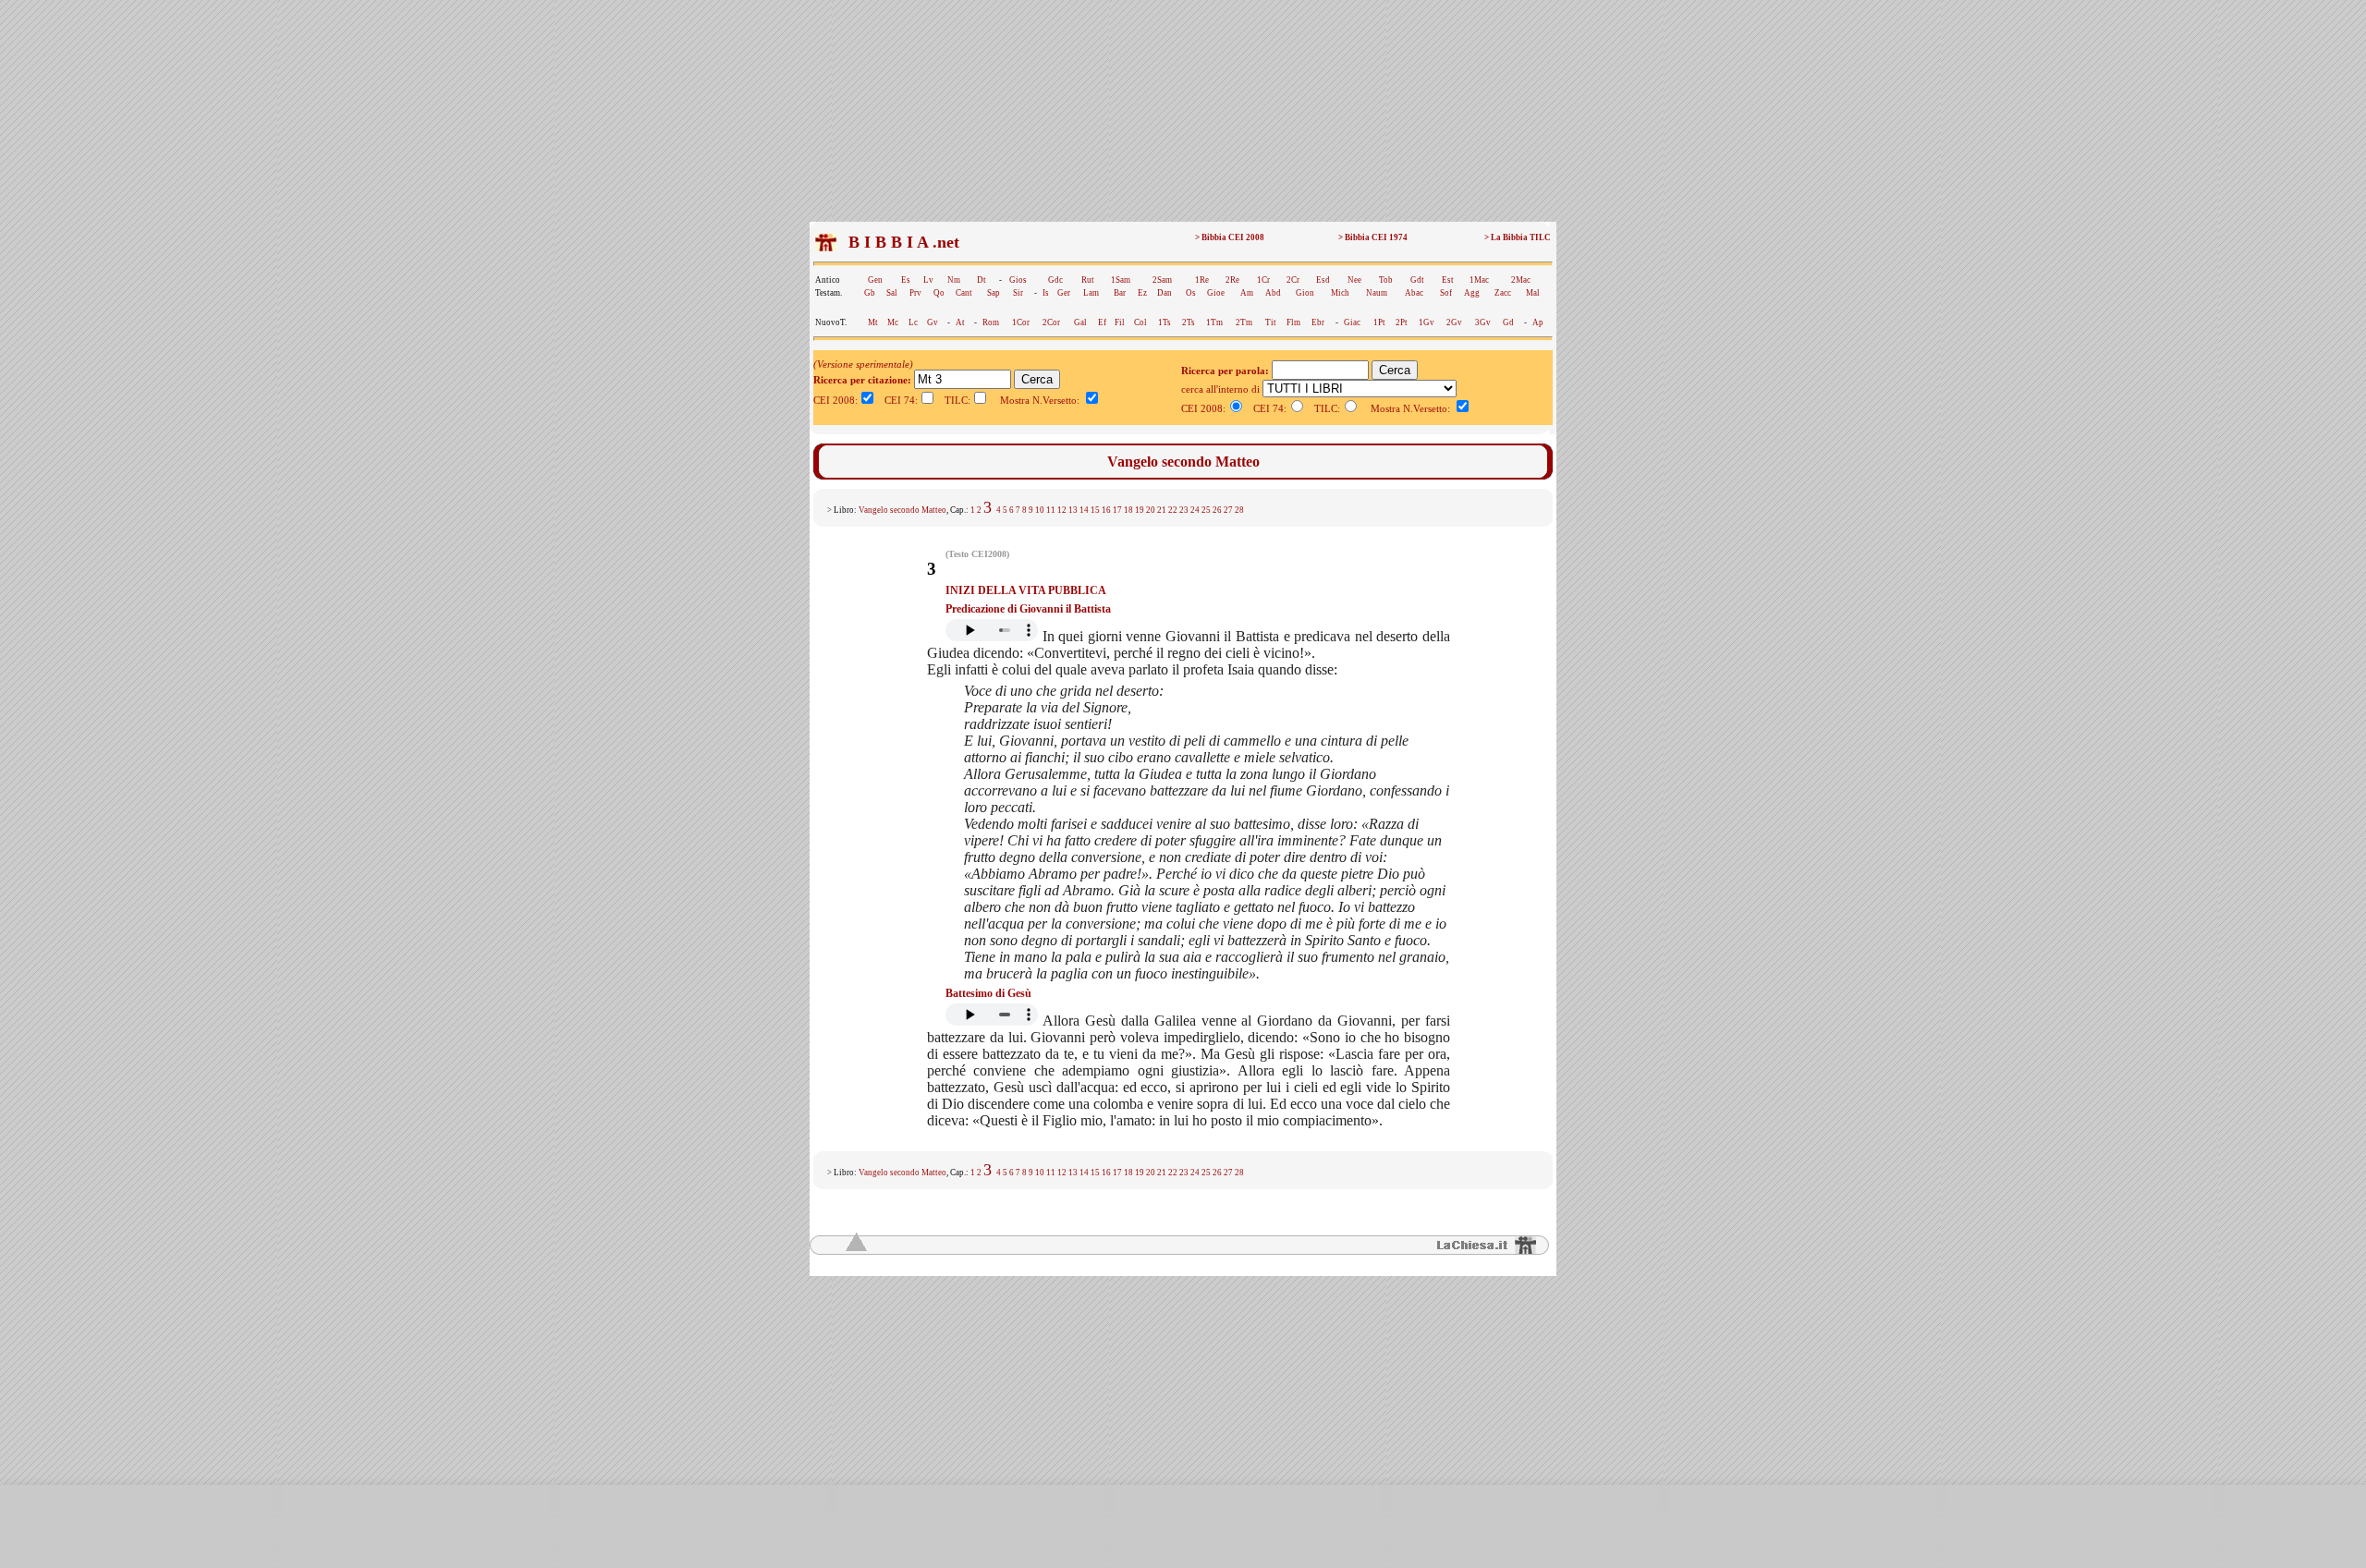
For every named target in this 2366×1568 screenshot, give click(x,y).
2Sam (1162, 280)
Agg (1472, 293)
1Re (1202, 280)
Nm (954, 280)
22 (1173, 510)
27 (1228, 510)
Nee (1354, 280)
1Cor (1021, 322)
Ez (1142, 293)
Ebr (1318, 322)
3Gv (1483, 322)
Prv (915, 293)
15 (1095, 510)
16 (1106, 510)
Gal (1080, 322)
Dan (1165, 293)
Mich (1340, 293)
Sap (994, 293)
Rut (1088, 280)
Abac (1414, 293)
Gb (870, 293)
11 (1051, 510)
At (960, 322)
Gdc (1055, 280)
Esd (1323, 280)
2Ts (1189, 322)
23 (1184, 510)
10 (1040, 510)
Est (1448, 280)
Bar (1120, 293)
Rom (991, 322)
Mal (1533, 293)
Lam (1091, 293)
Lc (913, 322)
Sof (1446, 293)
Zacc (1503, 293)
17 (1117, 510)
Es (906, 280)
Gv (933, 322)
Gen (875, 280)
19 (1140, 510)
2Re (1232, 280)
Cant (964, 293)
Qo (939, 293)
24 (1195, 510)
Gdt (1417, 280)
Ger (1064, 293)
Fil (1120, 322)
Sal (892, 293)
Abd (1273, 293)
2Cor (1051, 322)
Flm (1293, 322)
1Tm (1214, 322)
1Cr (1263, 280)
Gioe (1216, 293)
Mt (873, 322)
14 (1084, 510)
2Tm (1244, 322)
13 (1073, 510)
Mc (893, 322)
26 (1217, 510)
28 (1239, 510)
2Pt (1402, 322)
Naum (1377, 293)
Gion (1305, 293)
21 (1162, 510)
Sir (1018, 293)
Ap (1538, 322)
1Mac (1479, 280)
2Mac (1521, 280)
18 (1128, 510)
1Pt (1379, 322)
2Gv (1454, 322)
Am (1247, 293)
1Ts (1165, 322)
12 (1062, 510)
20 (1151, 510)
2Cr (1293, 280)
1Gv (1427, 322)
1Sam (1121, 280)
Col (1140, 322)
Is (1046, 293)
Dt (982, 280)
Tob (1386, 280)
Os (1191, 293)
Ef (1102, 322)
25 (1206, 510)
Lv (928, 280)
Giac (1352, 322)
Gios (1018, 280)
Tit (1271, 322)
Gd (1508, 322)
